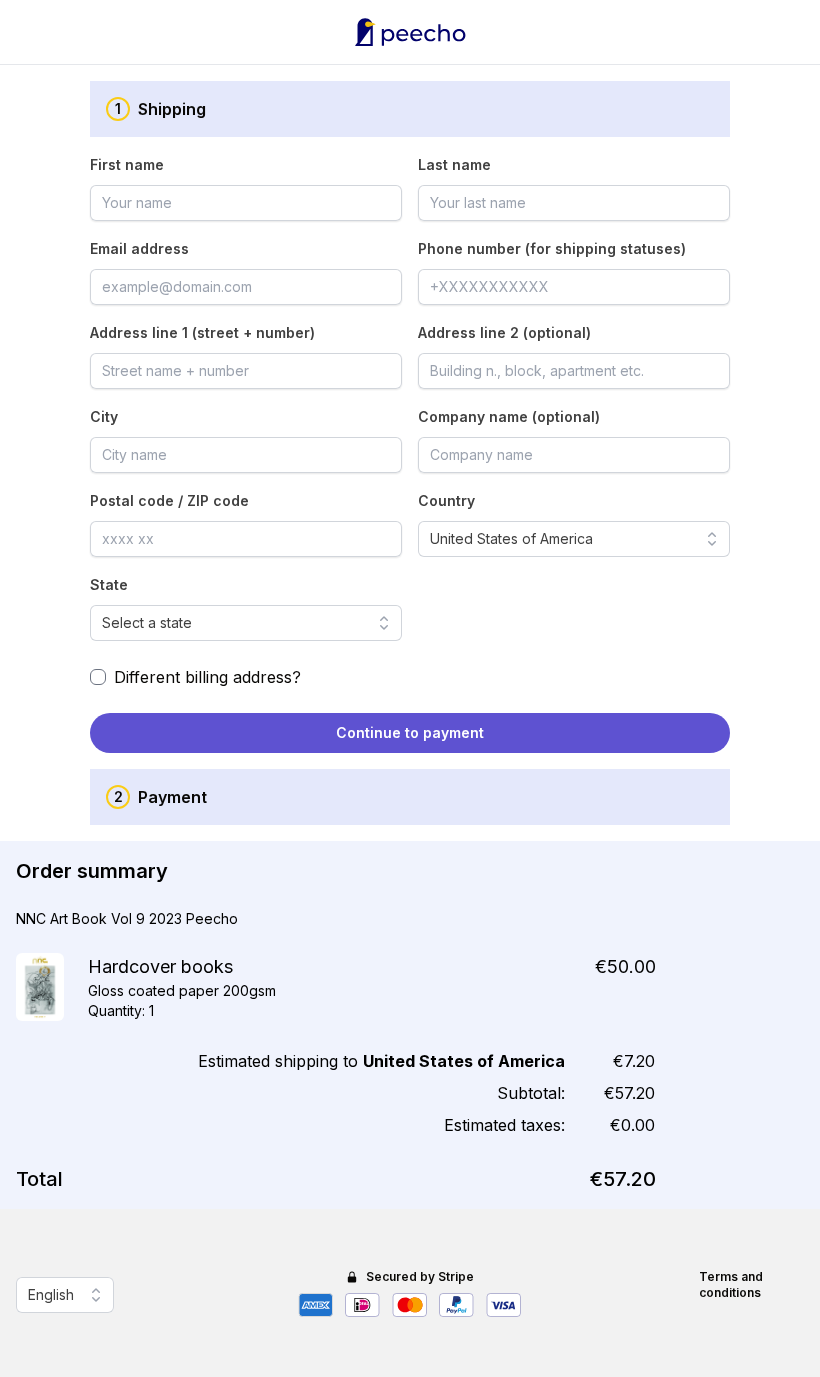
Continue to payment (410, 732)
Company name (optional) (509, 416)
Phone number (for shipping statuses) (552, 248)
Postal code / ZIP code (169, 500)
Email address (139, 248)
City (104, 416)
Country (446, 500)
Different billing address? (207, 677)
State (109, 584)
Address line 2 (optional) (504, 332)
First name (127, 164)
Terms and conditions (731, 1284)
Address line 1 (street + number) (202, 332)
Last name (454, 164)
